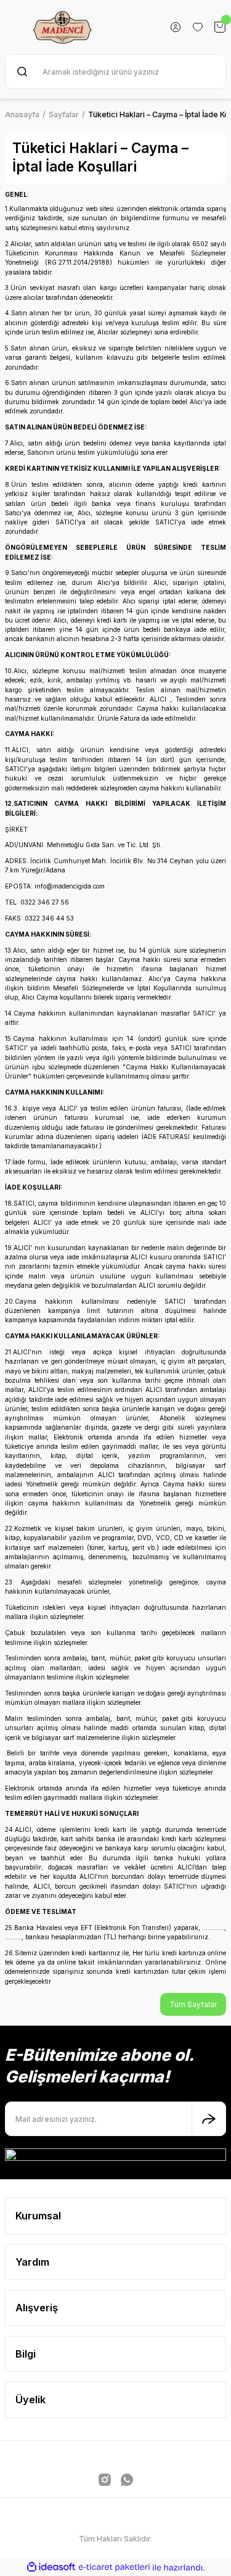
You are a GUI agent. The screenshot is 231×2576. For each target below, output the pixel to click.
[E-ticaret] (114, 2568)
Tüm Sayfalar (193, 2004)
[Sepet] (220, 27)
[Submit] (209, 2119)
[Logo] (63, 27)
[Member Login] (176, 27)
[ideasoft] (51, 2567)
